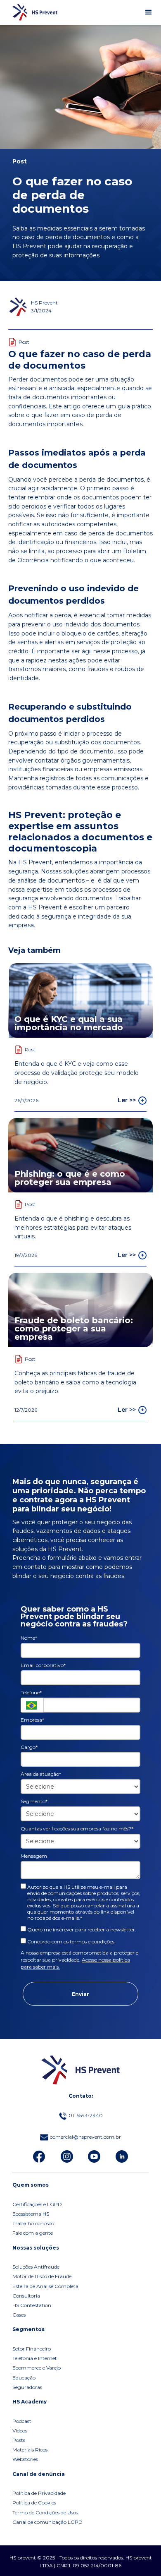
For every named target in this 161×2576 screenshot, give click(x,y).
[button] (149, 12)
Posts (19, 2440)
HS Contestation (32, 2305)
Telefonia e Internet (35, 2358)
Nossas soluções (36, 2248)
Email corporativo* (43, 1665)
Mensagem (34, 1856)
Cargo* (29, 1747)
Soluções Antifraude (36, 2267)
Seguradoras (27, 2387)
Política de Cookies (34, 2503)
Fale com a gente (33, 2233)
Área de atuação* (41, 1774)
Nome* (29, 1638)
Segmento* (34, 1801)
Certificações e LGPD (37, 2204)
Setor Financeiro (32, 2349)
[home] (33, 12)
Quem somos (31, 2185)
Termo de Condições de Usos (45, 2513)
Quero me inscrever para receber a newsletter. (81, 1930)
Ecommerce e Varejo (37, 2368)
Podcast (22, 2421)
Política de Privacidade (39, 2493)
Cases (19, 2315)
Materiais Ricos (30, 2450)
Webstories (25, 2459)
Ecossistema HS (31, 2214)
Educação (24, 2378)
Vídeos (20, 2431)
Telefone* (31, 1692)
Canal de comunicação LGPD (47, 2522)
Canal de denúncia (39, 2474)
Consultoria (26, 2296)
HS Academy (30, 2402)
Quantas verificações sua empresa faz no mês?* (77, 1829)
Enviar (80, 1994)
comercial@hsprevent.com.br (85, 2137)
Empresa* (32, 1720)
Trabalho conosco (33, 2223)
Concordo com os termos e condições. (71, 1942)
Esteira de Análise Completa (45, 2286)
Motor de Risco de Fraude (42, 2276)
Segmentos (28, 2329)
